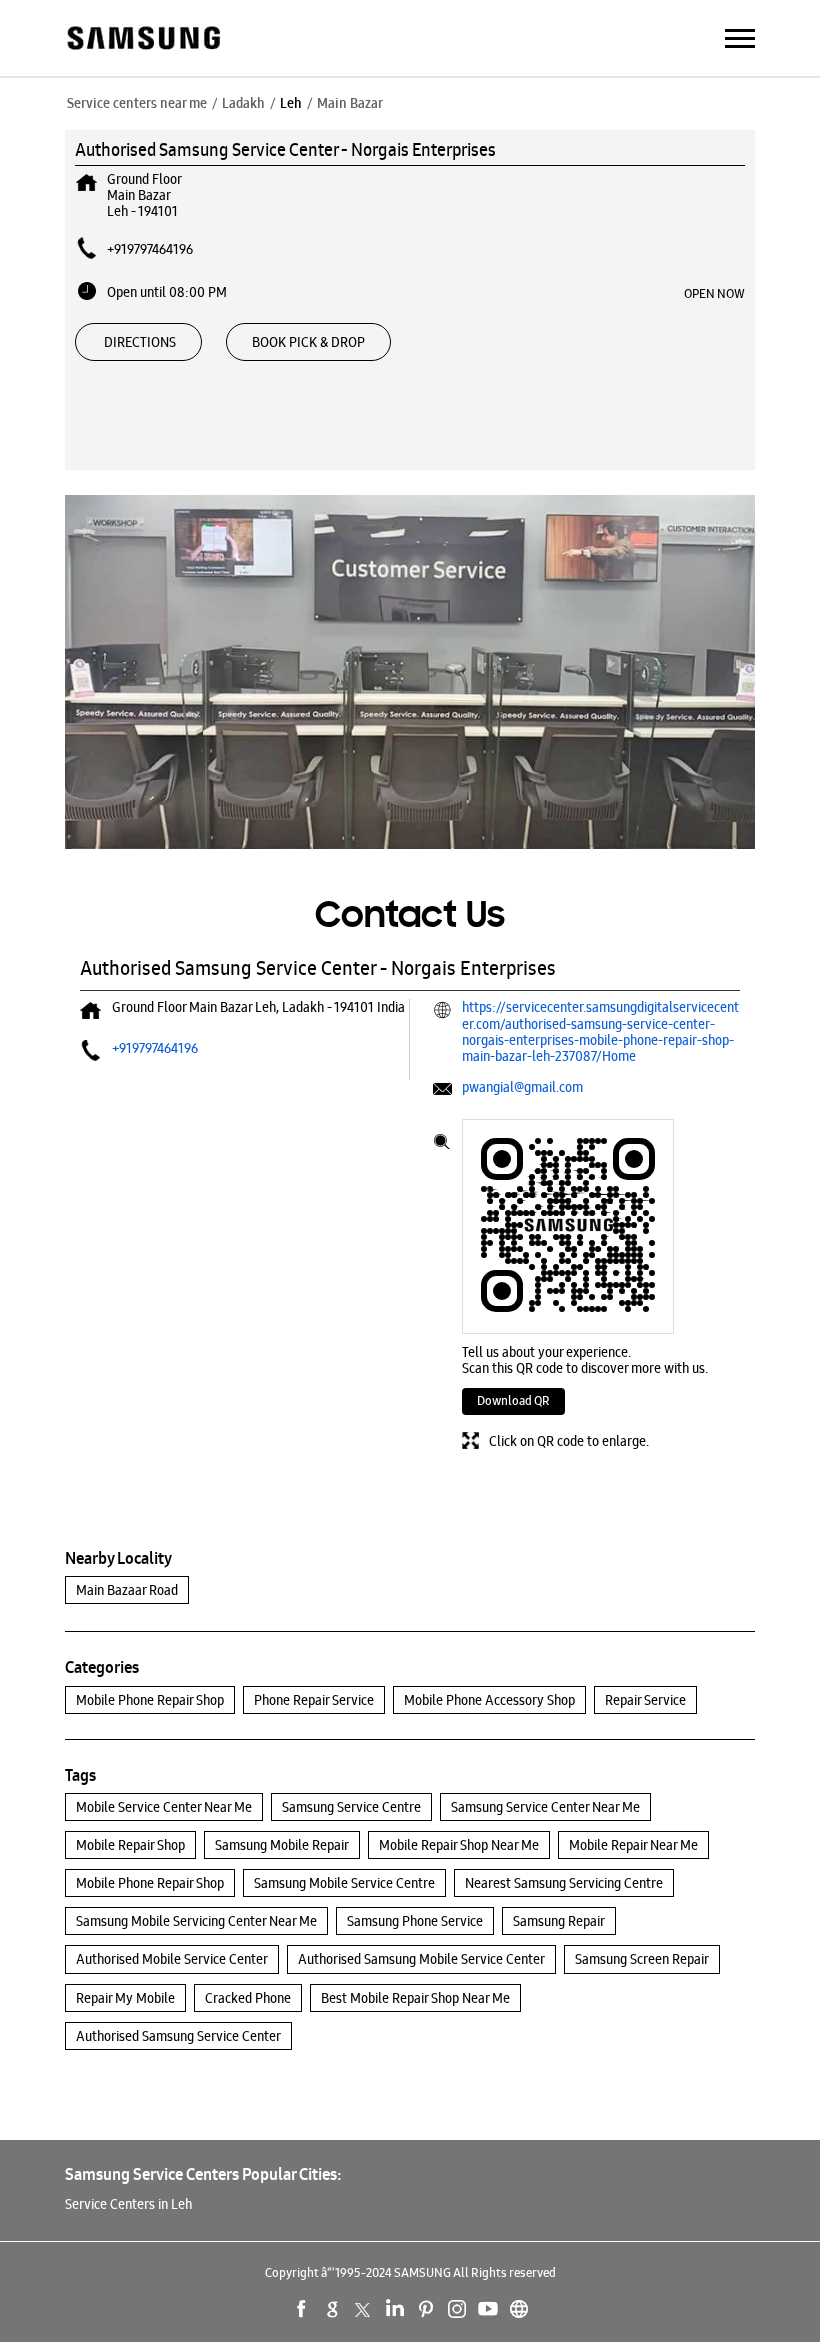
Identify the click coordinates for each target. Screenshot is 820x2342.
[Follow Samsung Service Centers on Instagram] (457, 2309)
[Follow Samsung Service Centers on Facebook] (302, 2309)
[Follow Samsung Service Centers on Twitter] (364, 2309)
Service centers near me (137, 103)
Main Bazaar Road (127, 1590)
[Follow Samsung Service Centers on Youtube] (488, 2309)
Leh (291, 103)
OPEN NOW (714, 293)
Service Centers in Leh (128, 2204)
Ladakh (243, 103)
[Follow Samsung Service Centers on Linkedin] (395, 2309)
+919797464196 (150, 249)
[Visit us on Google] (333, 2309)
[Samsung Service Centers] (142, 39)
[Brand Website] (519, 2309)
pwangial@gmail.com (522, 1087)
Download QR (513, 1400)
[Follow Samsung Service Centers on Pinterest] (426, 2309)
